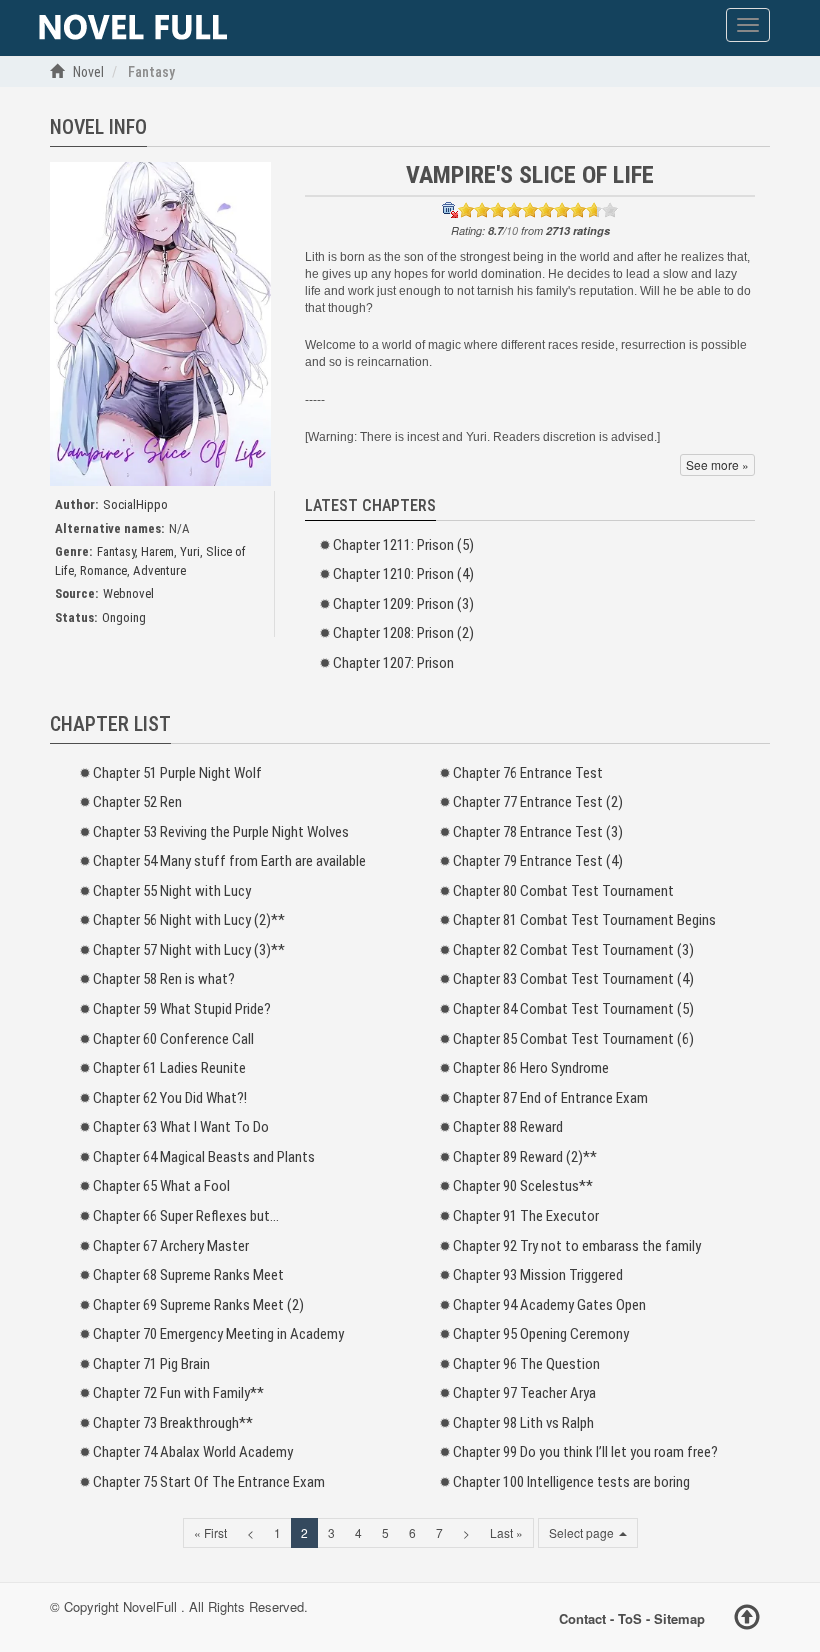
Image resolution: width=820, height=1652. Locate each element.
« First (210, 1532)
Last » (506, 1532)
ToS (630, 1618)
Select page (583, 1532)
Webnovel (128, 593)
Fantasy (116, 551)
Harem (157, 551)
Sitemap (679, 1618)
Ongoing (124, 617)
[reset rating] (450, 210)
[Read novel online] (133, 28)
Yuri (190, 551)
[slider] (538, 210)
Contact (582, 1618)
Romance (103, 570)
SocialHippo (135, 504)
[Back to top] (747, 1620)
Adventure (159, 570)
